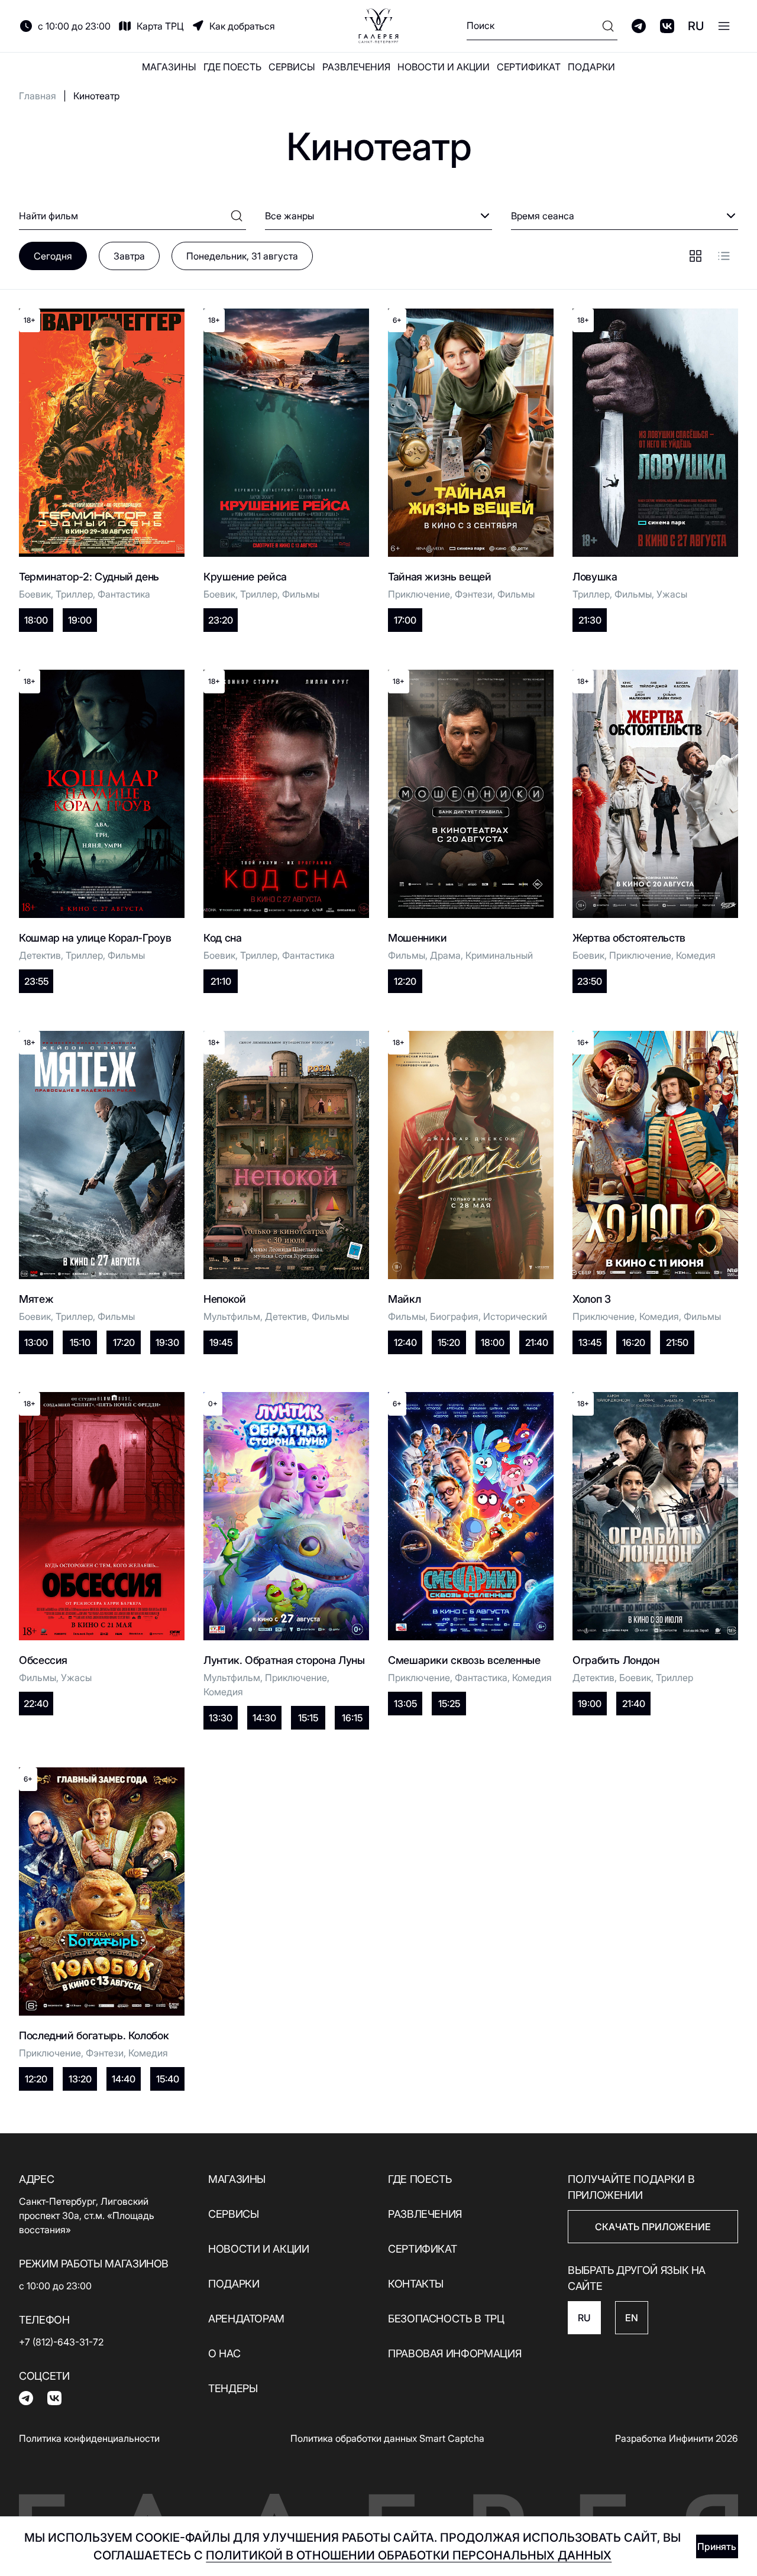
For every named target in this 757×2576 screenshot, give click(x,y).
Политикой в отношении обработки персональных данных (409, 2555)
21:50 (677, 1342)
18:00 (36, 620)
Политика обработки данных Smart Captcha (387, 2438)
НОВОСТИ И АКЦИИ (444, 67)
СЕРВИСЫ (292, 67)
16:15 (352, 1718)
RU (696, 26)
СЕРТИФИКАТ (529, 67)
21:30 (590, 620)
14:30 (264, 1718)
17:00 (405, 620)
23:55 (36, 981)
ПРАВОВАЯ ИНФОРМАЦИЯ (454, 2353)
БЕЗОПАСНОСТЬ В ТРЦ (446, 2319)
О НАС (224, 2353)
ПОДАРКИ (591, 67)
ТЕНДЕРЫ (233, 2388)
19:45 (221, 1342)
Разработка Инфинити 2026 (677, 2438)
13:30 (221, 1718)
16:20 (634, 1342)
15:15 (308, 1718)
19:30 (167, 1342)
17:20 (124, 1342)
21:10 (221, 981)
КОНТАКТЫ (416, 2284)
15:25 (449, 1704)
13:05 (405, 1704)
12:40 (405, 1342)
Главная (38, 96)
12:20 (405, 981)
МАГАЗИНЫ (169, 67)
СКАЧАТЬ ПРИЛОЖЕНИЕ (653, 2227)
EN (632, 2318)
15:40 (168, 2079)
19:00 (80, 620)
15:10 (80, 1342)
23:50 (590, 981)
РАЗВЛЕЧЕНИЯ (356, 67)
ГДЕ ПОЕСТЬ (232, 67)
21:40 (537, 1342)
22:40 (36, 1704)
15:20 (449, 1342)
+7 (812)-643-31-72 (61, 2342)
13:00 (36, 1342)
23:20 (221, 620)
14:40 (124, 2079)
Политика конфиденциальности (89, 2438)
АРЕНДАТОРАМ (246, 2319)
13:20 (80, 2079)
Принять (717, 2546)
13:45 (590, 1342)
